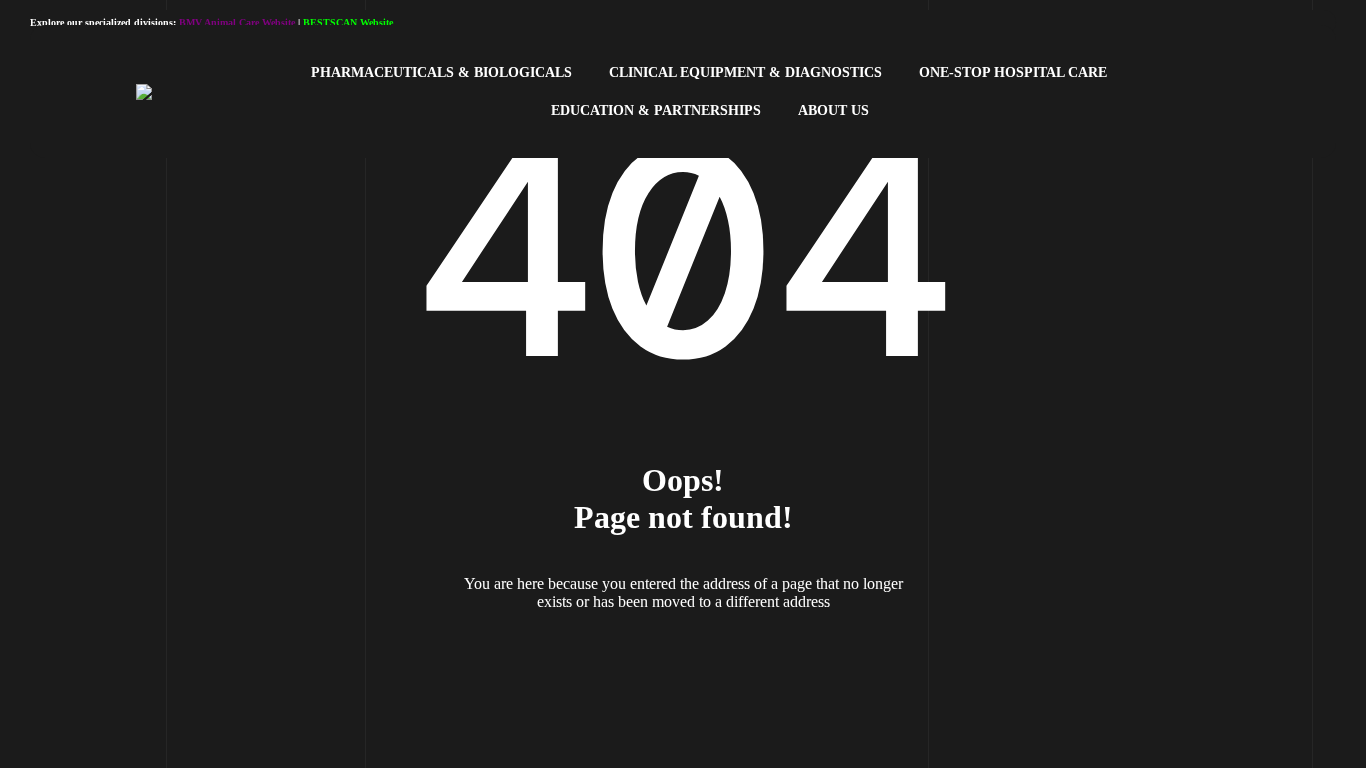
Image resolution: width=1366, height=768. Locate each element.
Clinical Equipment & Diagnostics (745, 72)
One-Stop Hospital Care (1013, 72)
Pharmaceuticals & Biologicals (441, 72)
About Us (833, 110)
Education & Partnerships (656, 110)
